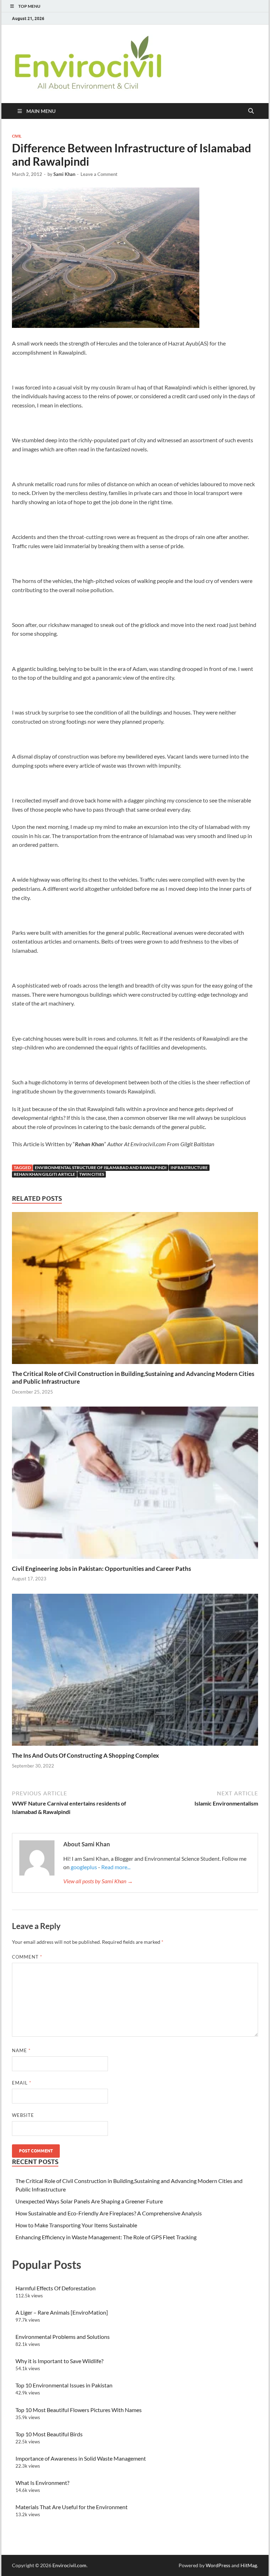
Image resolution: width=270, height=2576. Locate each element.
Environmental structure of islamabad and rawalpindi (101, 1168)
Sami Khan (64, 174)
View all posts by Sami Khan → (98, 1881)
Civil (17, 136)
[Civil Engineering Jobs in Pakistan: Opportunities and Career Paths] (135, 1485)
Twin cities (92, 1174)
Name (21, 2050)
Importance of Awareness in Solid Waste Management (81, 2458)
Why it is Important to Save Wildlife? (59, 2361)
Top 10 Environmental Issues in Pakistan (64, 2385)
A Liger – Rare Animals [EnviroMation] (62, 2312)
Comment (27, 1957)
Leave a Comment (99, 174)
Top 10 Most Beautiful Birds (49, 2434)
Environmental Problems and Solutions (63, 2337)
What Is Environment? (42, 2483)
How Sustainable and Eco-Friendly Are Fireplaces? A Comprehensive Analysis (109, 2213)
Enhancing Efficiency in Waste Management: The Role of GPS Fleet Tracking (106, 2237)
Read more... (116, 1867)
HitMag (249, 2565)
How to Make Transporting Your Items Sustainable (76, 2225)
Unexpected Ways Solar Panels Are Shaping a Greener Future (89, 2201)
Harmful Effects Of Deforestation (56, 2288)
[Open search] (251, 111)
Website (23, 2115)
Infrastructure (189, 1168)
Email (22, 2083)
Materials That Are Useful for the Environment (72, 2507)
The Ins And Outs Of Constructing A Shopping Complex (85, 1755)
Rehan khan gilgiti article (44, 1174)
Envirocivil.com (69, 2565)
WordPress (218, 2565)
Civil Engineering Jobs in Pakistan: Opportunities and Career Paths (101, 1569)
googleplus (84, 1867)
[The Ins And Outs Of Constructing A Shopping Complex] (135, 1672)
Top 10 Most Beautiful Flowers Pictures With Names (79, 2410)
